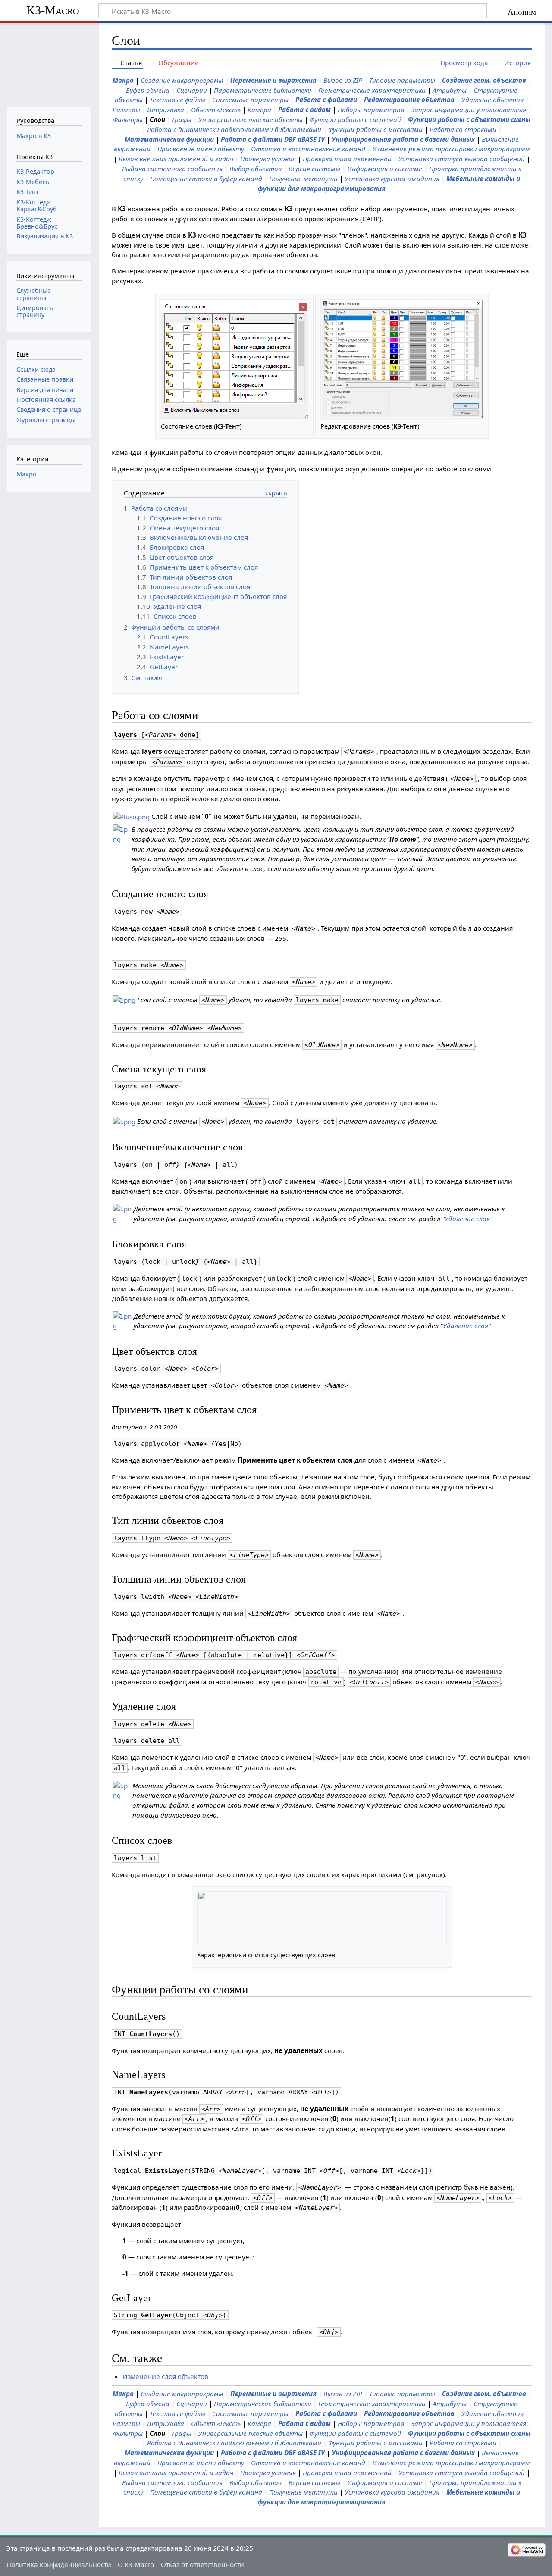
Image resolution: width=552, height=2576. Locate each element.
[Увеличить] (304, 426)
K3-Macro (53, 10)
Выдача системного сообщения (172, 169)
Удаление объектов (492, 100)
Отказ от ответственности (202, 2564)
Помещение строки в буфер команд (206, 179)
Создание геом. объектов (484, 80)
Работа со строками (463, 129)
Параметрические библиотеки (263, 90)
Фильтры (128, 119)
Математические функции (169, 139)
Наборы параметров (371, 110)
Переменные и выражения (273, 80)
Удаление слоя (467, 1219)
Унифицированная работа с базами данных (403, 139)
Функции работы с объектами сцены (469, 119)
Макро (123, 80)
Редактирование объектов (409, 100)
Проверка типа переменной (347, 159)
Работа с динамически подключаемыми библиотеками (234, 129)
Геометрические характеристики (372, 90)
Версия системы (314, 169)
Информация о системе (385, 169)
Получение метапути (303, 179)
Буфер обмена (148, 90)
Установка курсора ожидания (392, 179)
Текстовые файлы (177, 100)
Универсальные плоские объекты (251, 119)
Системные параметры (250, 100)
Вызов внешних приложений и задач (176, 159)
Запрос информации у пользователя (469, 110)
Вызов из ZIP (343, 80)
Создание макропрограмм (182, 80)
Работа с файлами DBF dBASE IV (273, 139)
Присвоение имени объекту (201, 149)
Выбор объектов (256, 169)
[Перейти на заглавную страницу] (49, 64)
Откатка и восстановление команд (308, 149)
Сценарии (192, 90)
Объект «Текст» (216, 110)
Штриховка (166, 110)
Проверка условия (268, 159)
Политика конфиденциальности (59, 2564)
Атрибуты (450, 90)
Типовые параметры (402, 80)
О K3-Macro (136, 2564)
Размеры (126, 110)
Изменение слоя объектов (165, 2376)
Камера (259, 110)
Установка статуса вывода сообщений (462, 159)
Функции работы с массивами (375, 129)
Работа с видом (304, 110)
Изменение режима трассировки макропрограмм (451, 149)
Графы (182, 119)
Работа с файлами (326, 100)
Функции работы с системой (355, 119)
